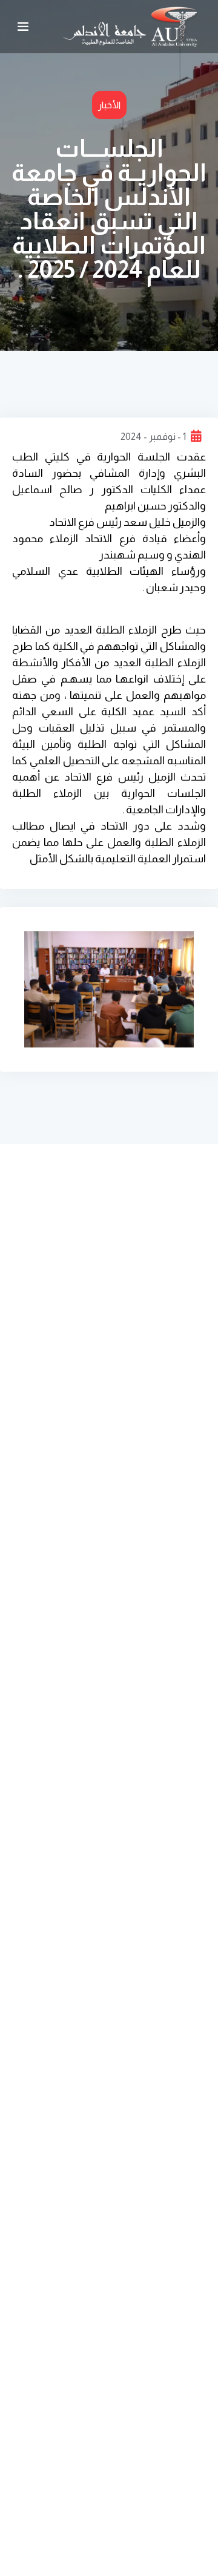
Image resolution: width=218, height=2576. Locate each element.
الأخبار (109, 105)
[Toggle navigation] (23, 27)
